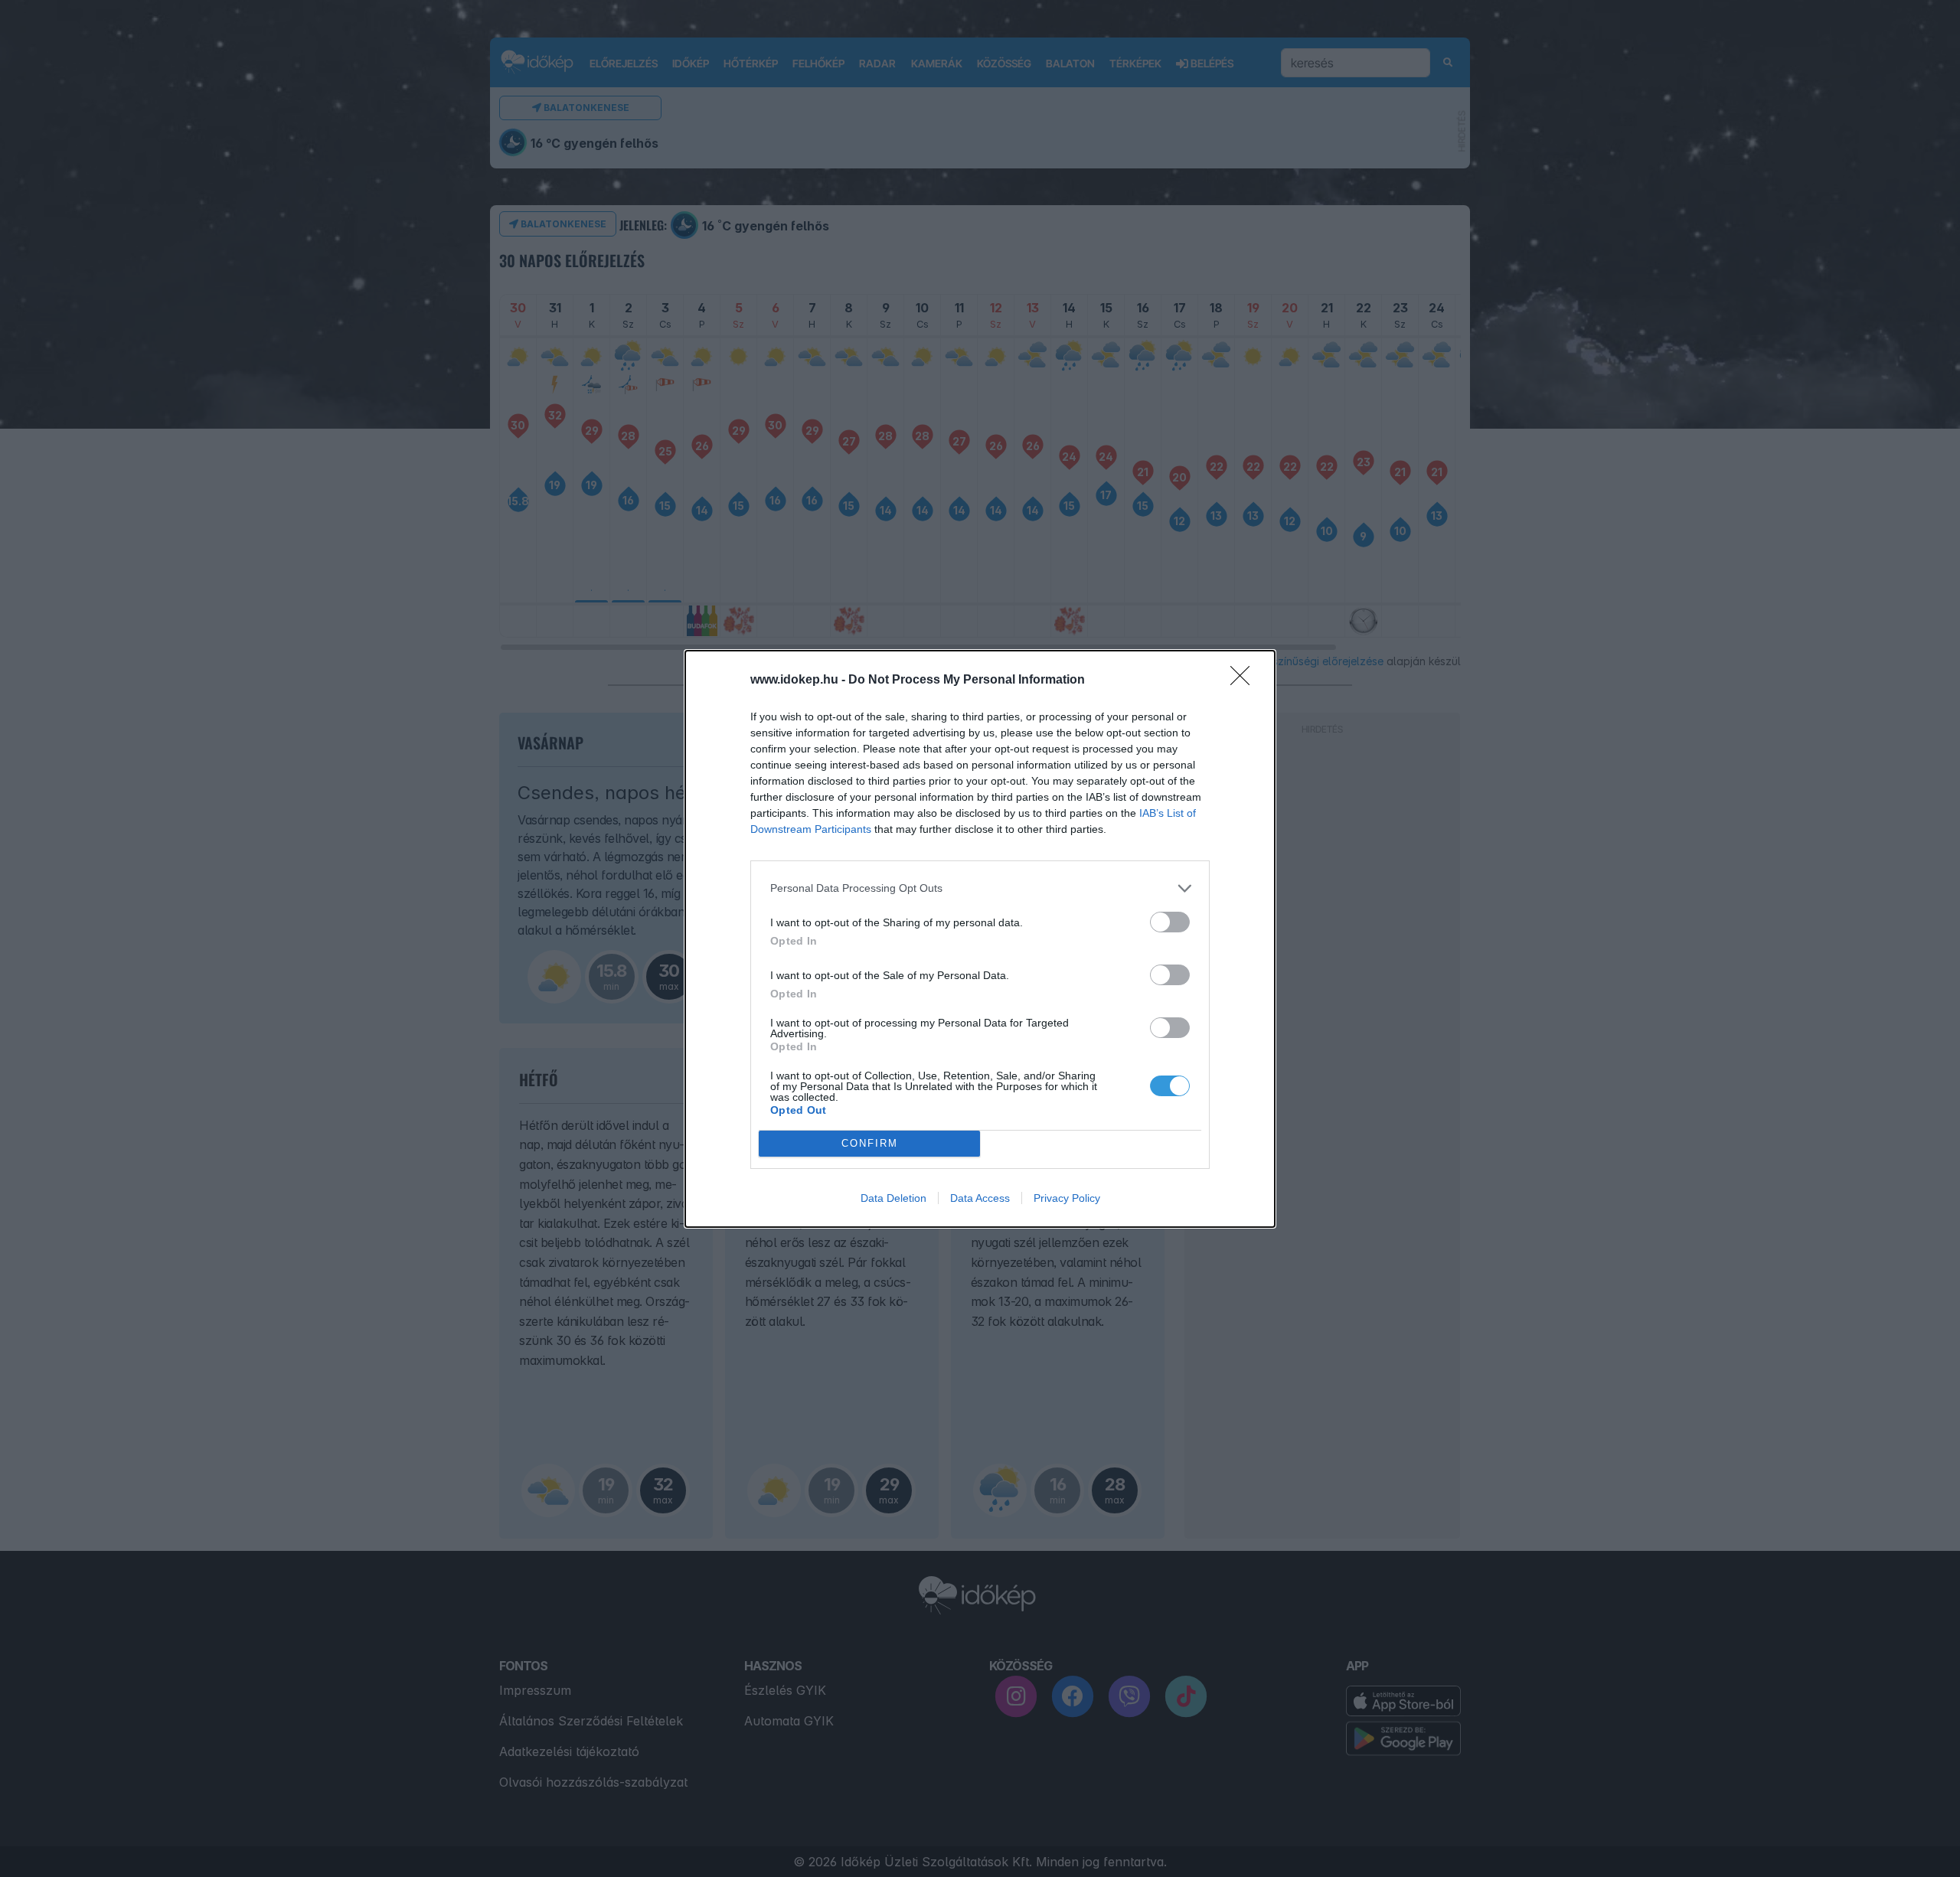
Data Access (980, 1198)
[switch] (1170, 922)
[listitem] (980, 888)
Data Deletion (893, 1198)
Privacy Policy (1067, 1198)
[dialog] (980, 939)
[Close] (1245, 681)
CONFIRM (870, 1143)
